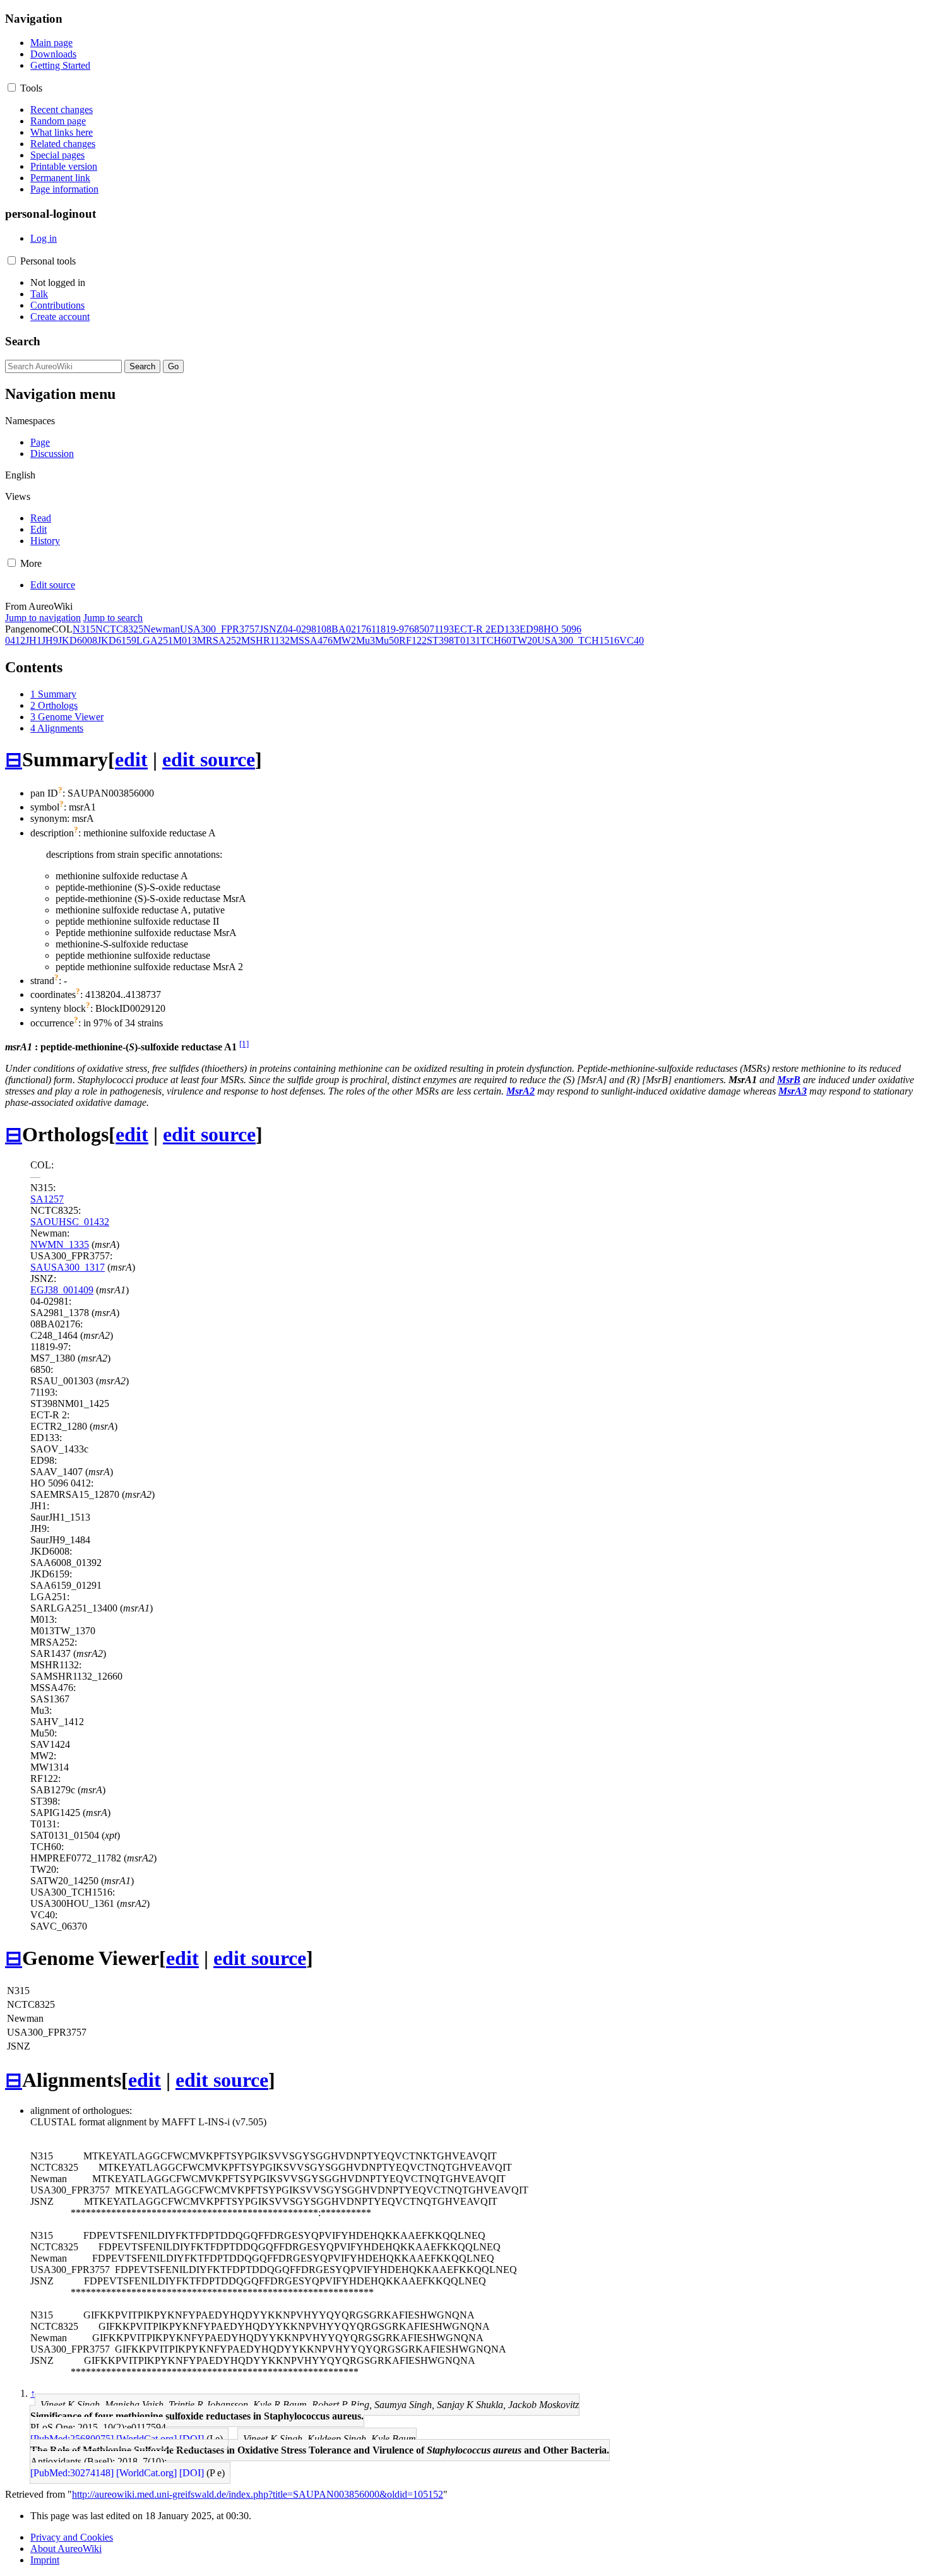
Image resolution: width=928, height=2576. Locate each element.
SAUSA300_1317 (68, 1267)
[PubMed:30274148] (72, 2473)
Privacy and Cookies (72, 2537)
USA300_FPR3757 (220, 629)
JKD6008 (78, 640)
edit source (209, 759)
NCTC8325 (119, 629)
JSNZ (271, 629)
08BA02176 (346, 629)
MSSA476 (311, 640)
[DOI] (192, 2439)
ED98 (532, 629)
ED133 (505, 629)
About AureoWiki (66, 2549)
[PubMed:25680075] (72, 2439)
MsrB (789, 1080)
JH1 (33, 640)
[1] (244, 1044)
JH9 (50, 640)
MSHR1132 (265, 640)
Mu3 (366, 640)
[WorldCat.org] (146, 2439)
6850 (419, 629)
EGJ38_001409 (62, 1290)
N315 (84, 629)
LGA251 (155, 640)
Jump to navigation (43, 618)
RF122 (413, 640)
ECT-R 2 (472, 629)
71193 (442, 629)
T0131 (467, 640)
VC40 (632, 640)
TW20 (524, 640)
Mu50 (387, 640)
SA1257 (47, 1199)
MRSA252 (219, 640)
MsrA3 (793, 1091)
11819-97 (390, 629)
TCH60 (496, 640)
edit (131, 759)
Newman (162, 629)
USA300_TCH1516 (578, 640)
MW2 (344, 640)
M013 (185, 640)
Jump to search (113, 618)
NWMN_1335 (60, 1244)
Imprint (45, 2560)
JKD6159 (117, 640)
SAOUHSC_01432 (70, 1222)
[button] (12, 87)
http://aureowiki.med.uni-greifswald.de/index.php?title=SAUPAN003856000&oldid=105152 (258, 2494)
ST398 (440, 640)
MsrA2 (521, 1091)
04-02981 (302, 629)
